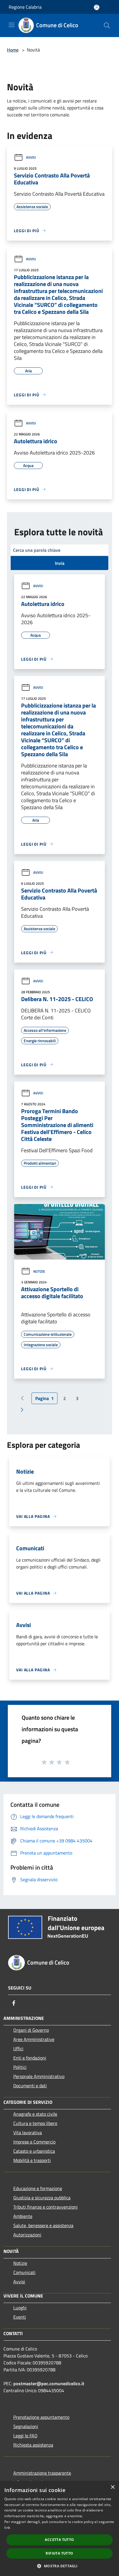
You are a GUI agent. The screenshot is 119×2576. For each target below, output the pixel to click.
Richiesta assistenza (33, 2445)
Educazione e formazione (38, 2188)
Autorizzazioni (27, 2235)
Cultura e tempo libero (35, 2123)
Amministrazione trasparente (42, 2473)
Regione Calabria (25, 7)
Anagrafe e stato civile (35, 2114)
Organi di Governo (31, 2030)
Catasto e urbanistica (34, 2151)
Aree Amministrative (34, 2039)
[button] (59, 2566)
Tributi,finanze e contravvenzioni (45, 2207)
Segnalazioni (26, 2426)
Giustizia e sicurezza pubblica (42, 2198)
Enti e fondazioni (30, 2058)
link (7, 2528)
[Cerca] (107, 25)
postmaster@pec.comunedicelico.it (49, 2383)
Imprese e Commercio (34, 2142)
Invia (60, 563)
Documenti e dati (30, 2086)
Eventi (20, 2317)
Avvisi (31, 157)
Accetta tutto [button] (59, 2540)
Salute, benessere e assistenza (43, 2225)
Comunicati (24, 2272)
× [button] (113, 2487)
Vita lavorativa (28, 2132)
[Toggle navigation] (12, 25)
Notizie (39, 1271)
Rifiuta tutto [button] (59, 2553)
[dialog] (59, 2529)
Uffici (18, 2049)
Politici (20, 2067)
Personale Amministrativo (39, 2076)
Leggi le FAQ (25, 2436)
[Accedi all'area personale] (97, 7)
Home (13, 50)
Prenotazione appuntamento (41, 2417)
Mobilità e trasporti (32, 2160)
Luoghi (20, 2308)
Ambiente (23, 2216)
